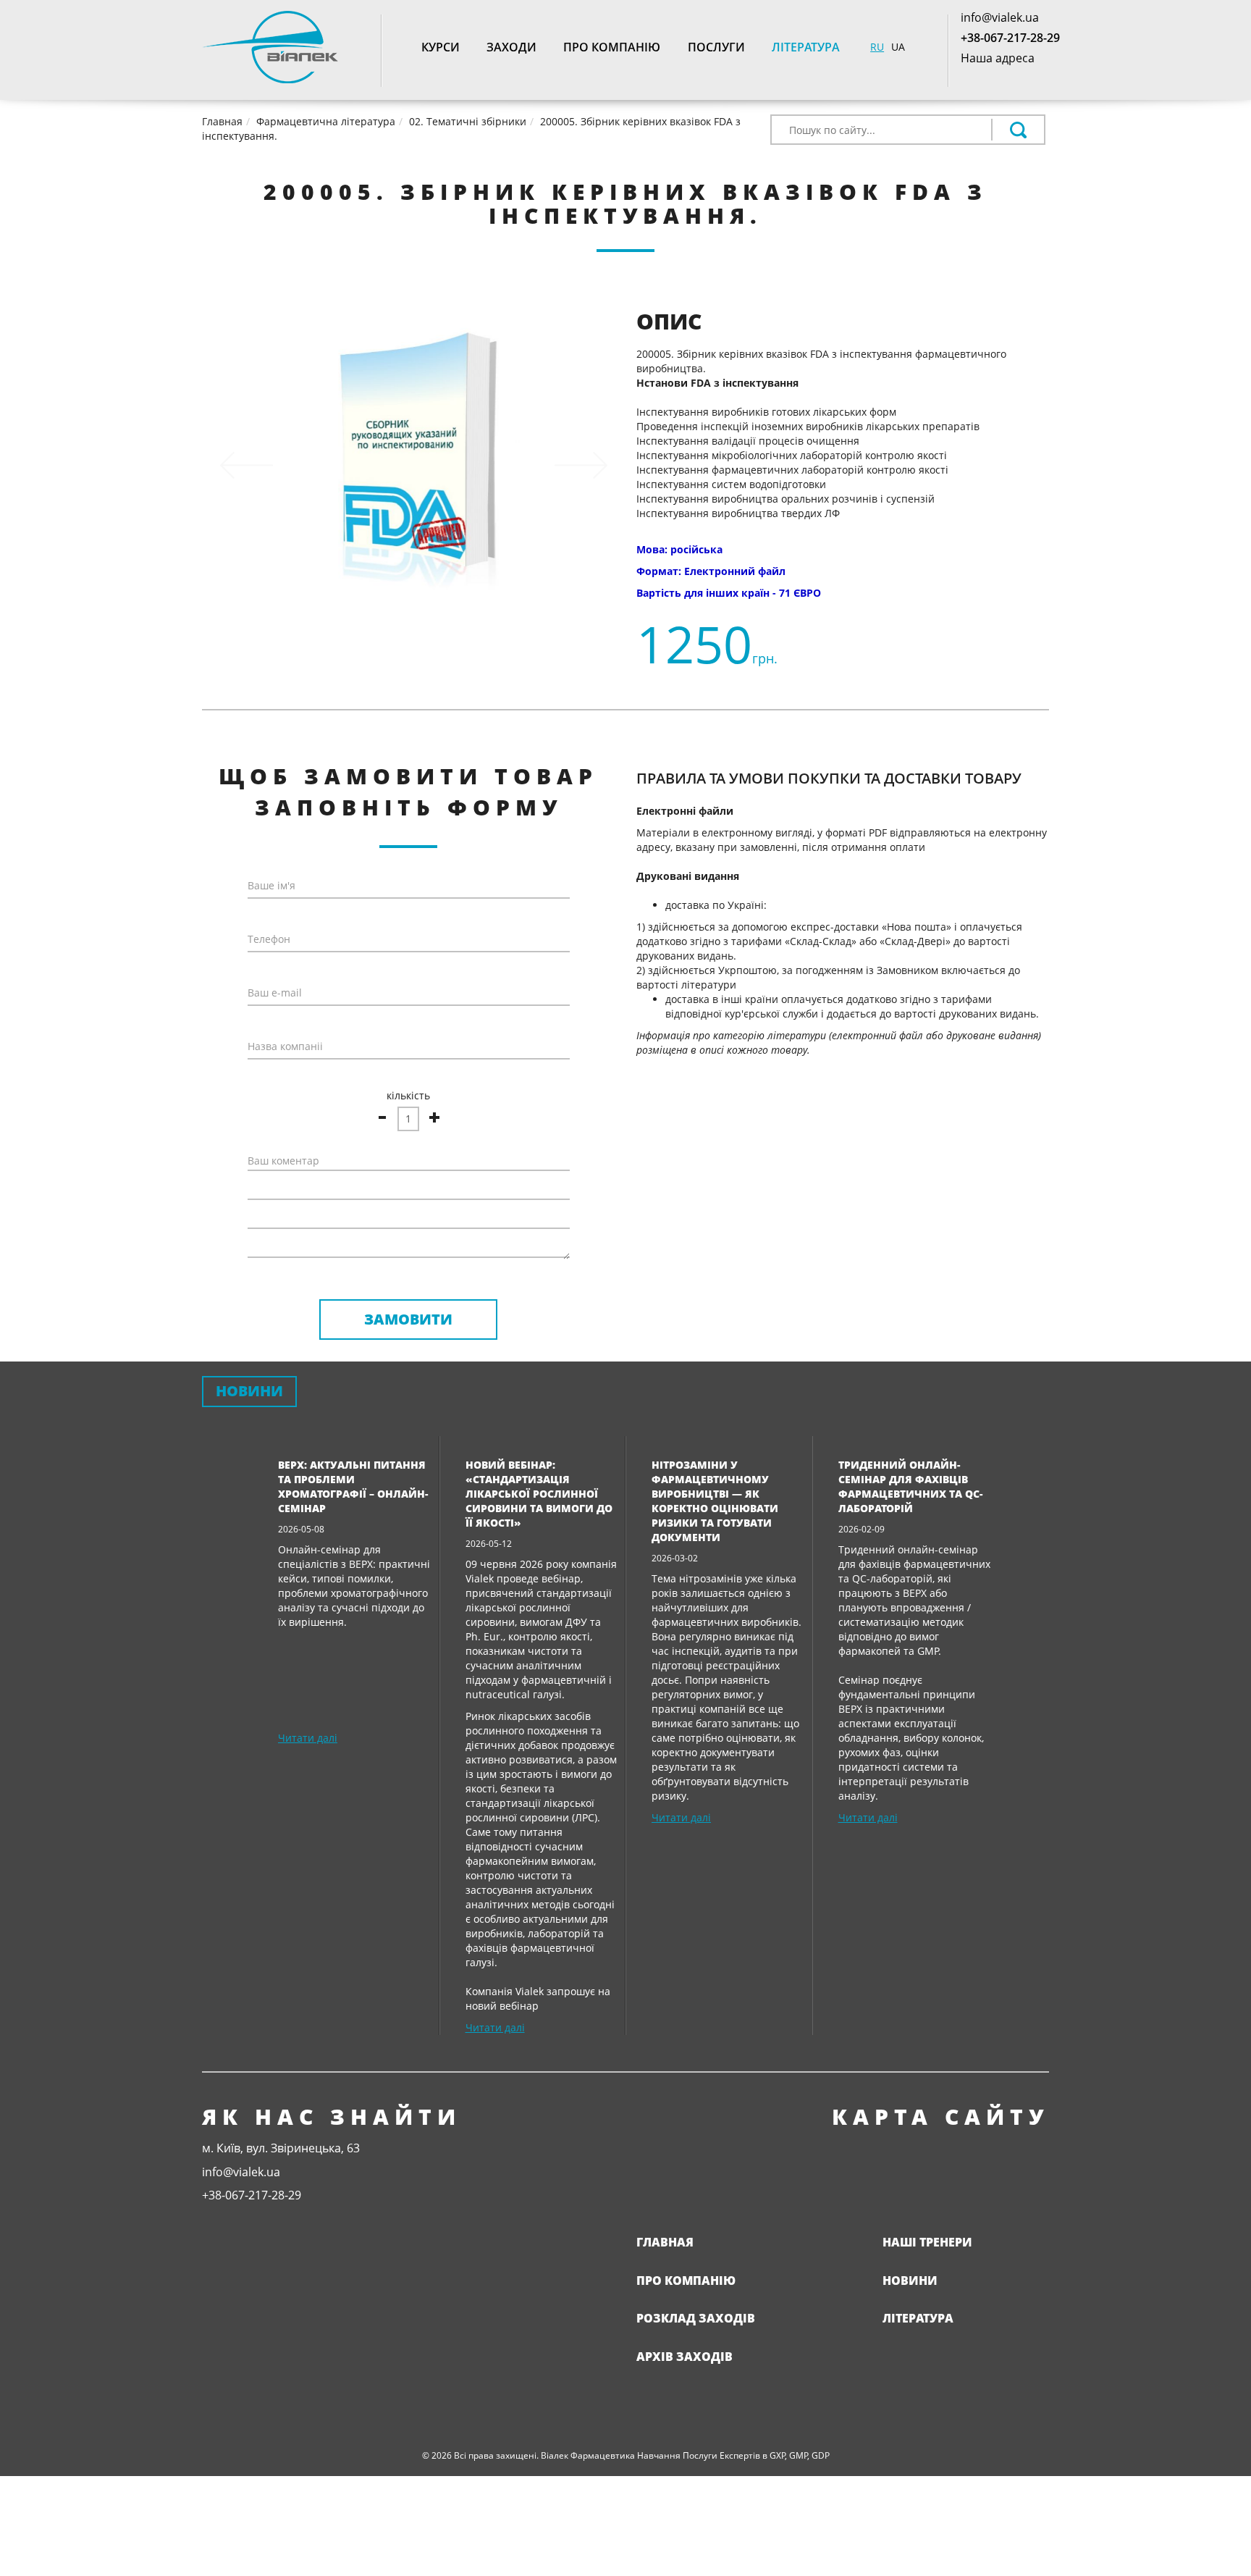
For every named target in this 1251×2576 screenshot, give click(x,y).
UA (898, 47)
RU (877, 47)
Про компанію (612, 47)
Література (806, 47)
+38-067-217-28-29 (1010, 38)
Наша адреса (998, 58)
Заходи (511, 47)
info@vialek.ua (1000, 17)
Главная (665, 2242)
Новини (910, 2281)
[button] (247, 465)
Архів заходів (685, 2357)
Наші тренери (927, 2242)
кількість (408, 1095)
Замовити (408, 1319)
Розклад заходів (696, 2318)
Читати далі (308, 1738)
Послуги (716, 47)
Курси (441, 47)
